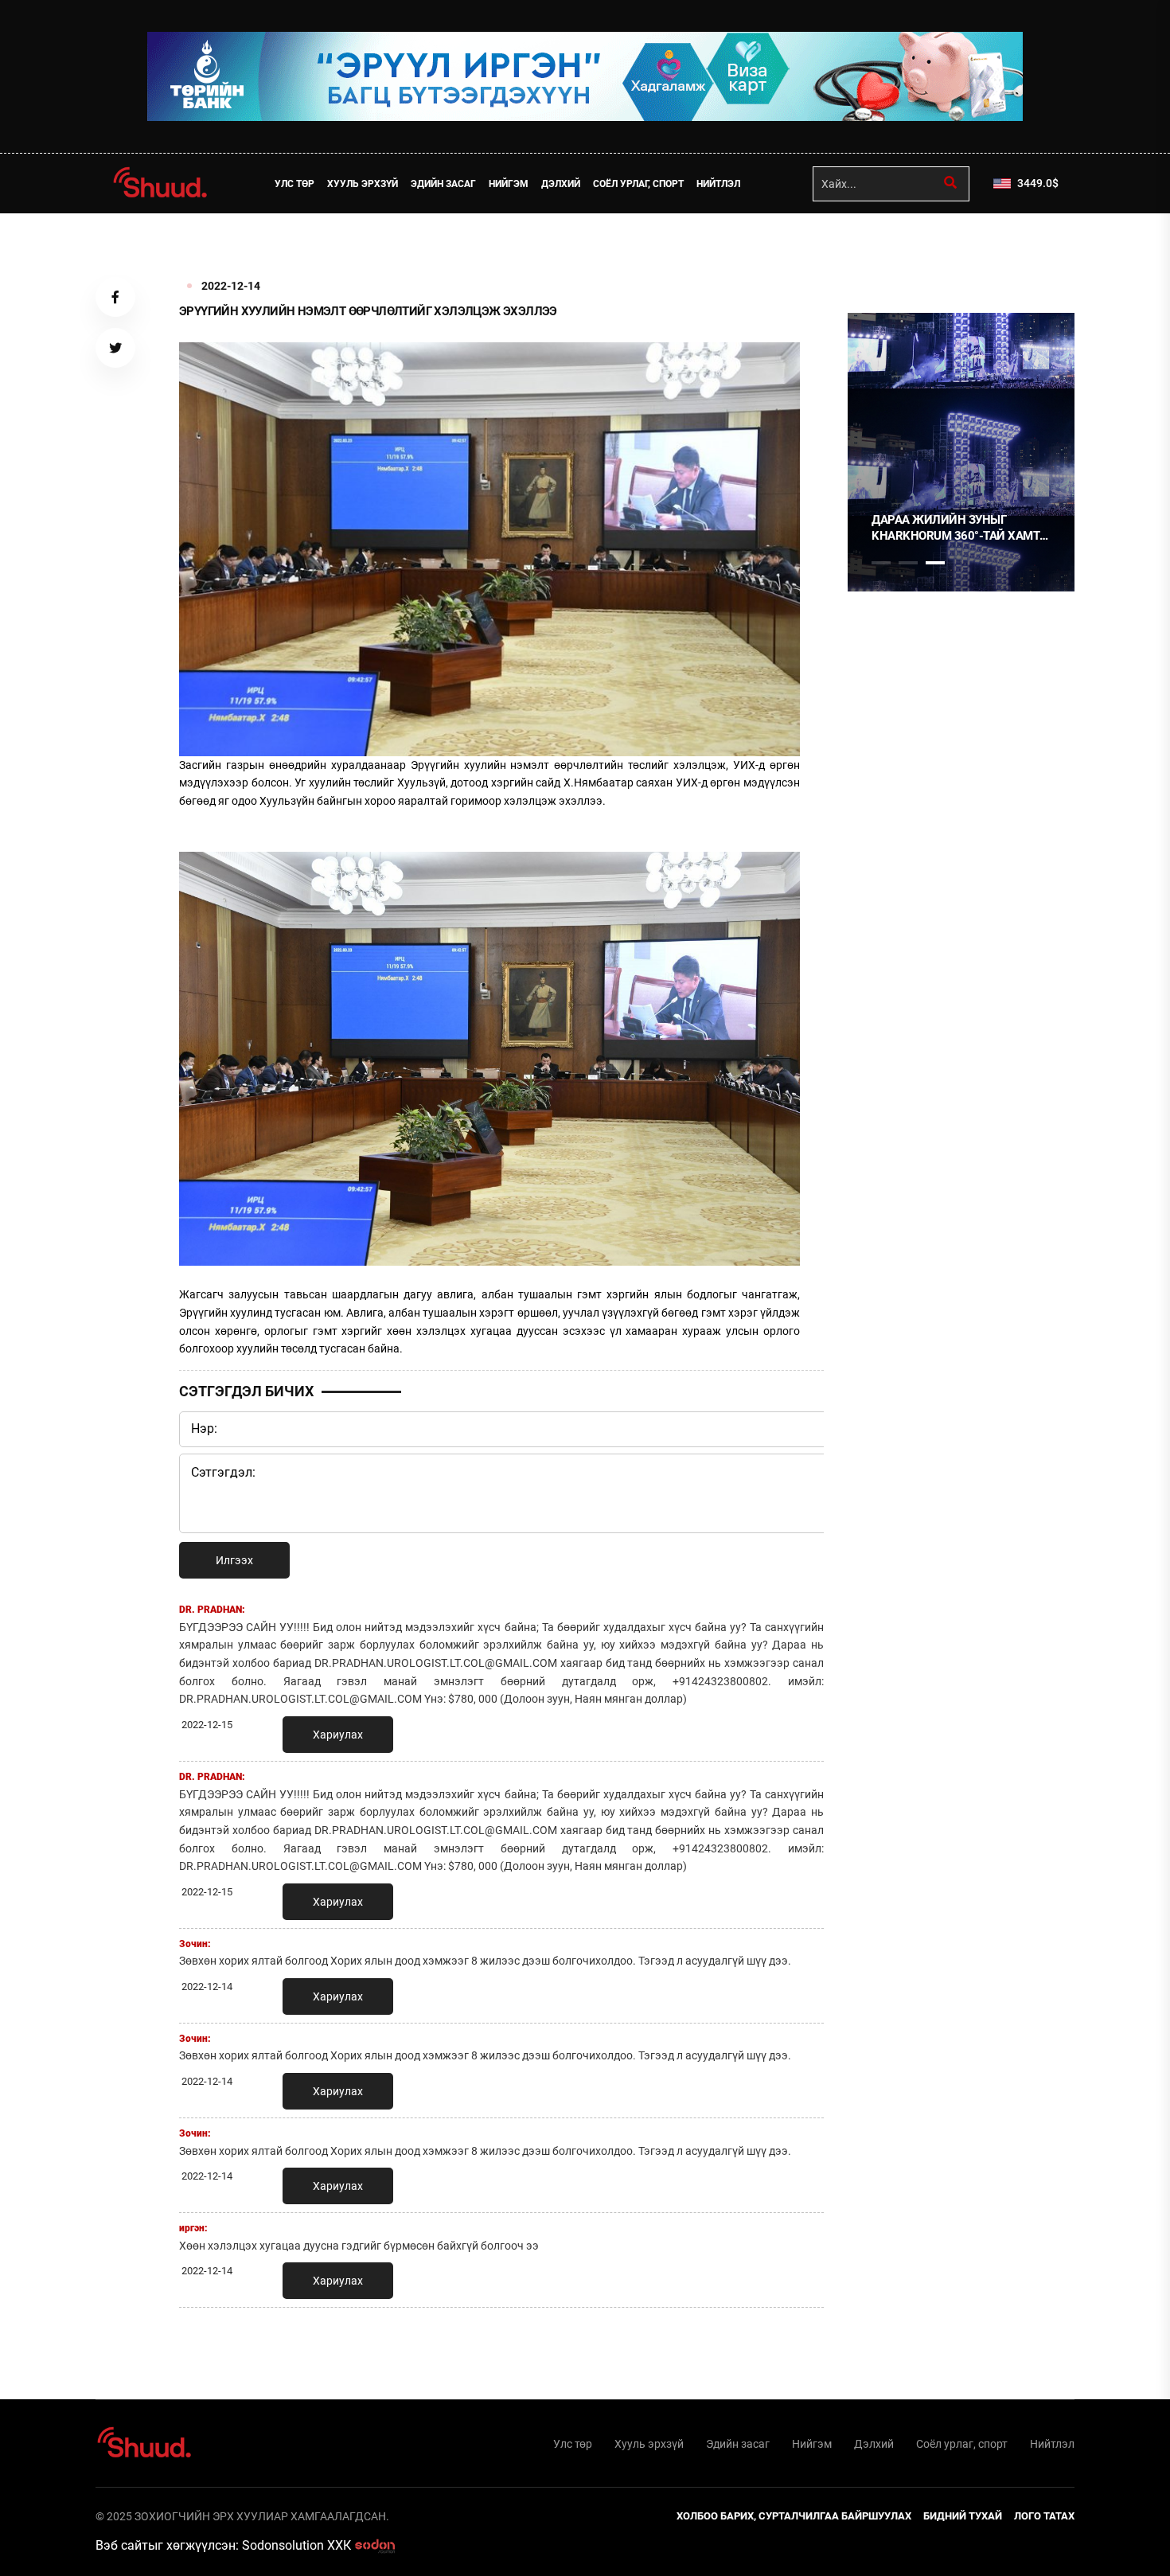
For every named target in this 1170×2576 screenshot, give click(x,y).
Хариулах (338, 1735)
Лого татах (1044, 2516)
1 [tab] (881, 248)
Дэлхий (561, 184)
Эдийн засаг (443, 184)
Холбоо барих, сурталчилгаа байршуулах (794, 2516)
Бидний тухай (963, 2516)
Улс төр (294, 184)
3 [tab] (935, 563)
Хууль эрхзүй (363, 184)
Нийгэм (509, 184)
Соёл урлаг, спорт (638, 184)
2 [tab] (908, 563)
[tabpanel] (961, 452)
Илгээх (234, 1560)
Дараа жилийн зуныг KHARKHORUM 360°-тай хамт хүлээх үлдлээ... (955, 528)
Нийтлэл (718, 184)
